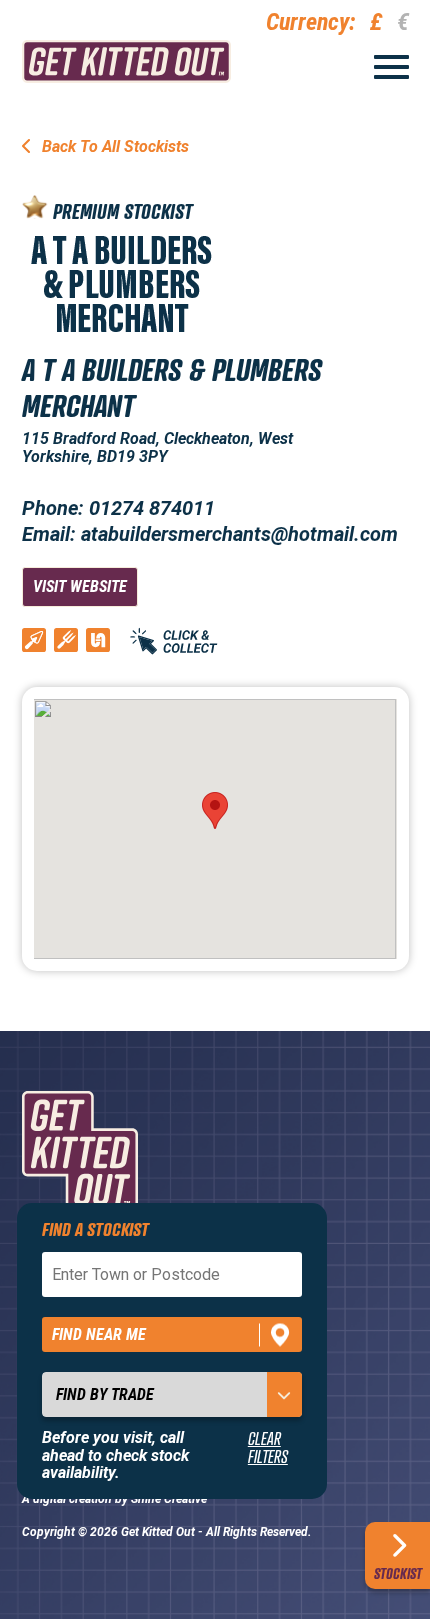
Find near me (99, 1334)
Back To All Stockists (113, 146)
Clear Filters (268, 1447)
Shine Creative (169, 1499)
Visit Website (80, 586)
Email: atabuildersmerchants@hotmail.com (210, 534)
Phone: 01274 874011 (118, 508)
